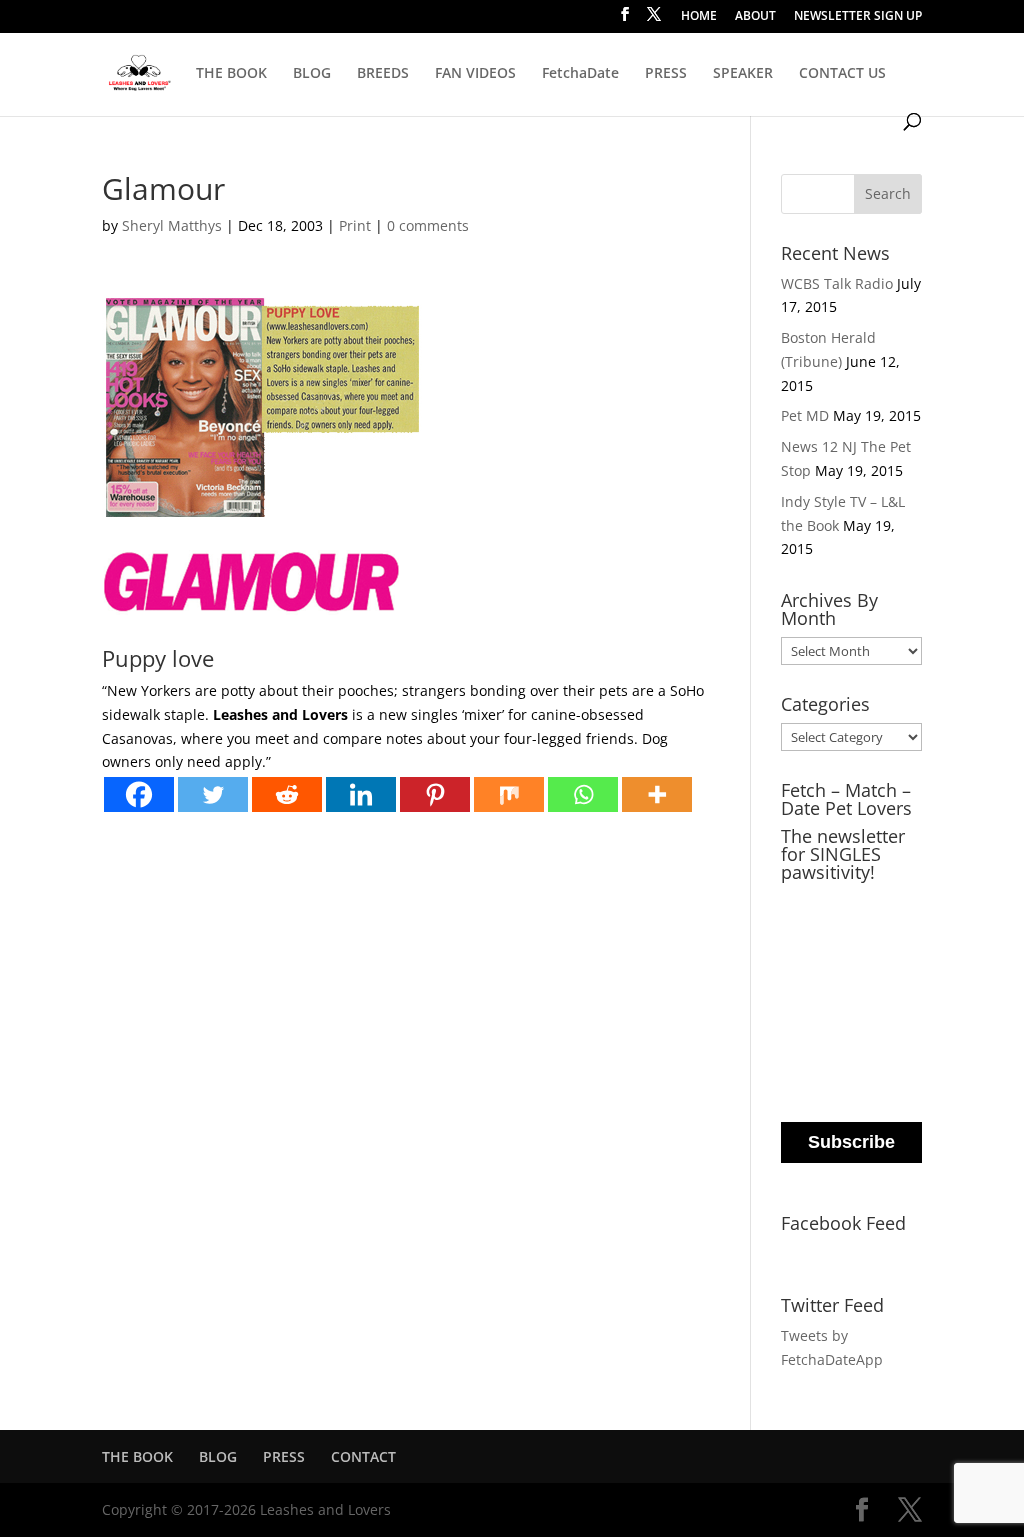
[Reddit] (287, 794)
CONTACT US (842, 74)
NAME (805, 983)
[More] (657, 794)
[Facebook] (139, 794)
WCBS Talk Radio (837, 283)
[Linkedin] (361, 794)
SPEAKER (743, 74)
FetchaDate (580, 74)
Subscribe (851, 1142)
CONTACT (363, 1456)
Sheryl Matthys (172, 225)
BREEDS (383, 74)
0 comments (428, 225)
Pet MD (805, 415)
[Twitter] (213, 794)
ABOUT (755, 17)
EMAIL (806, 902)
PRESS (666, 74)
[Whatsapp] (583, 794)
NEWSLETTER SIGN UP (858, 17)
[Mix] (509, 794)
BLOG (312, 74)
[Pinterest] (435, 794)
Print (355, 225)
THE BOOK (231, 74)
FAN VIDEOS (475, 74)
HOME (699, 17)
